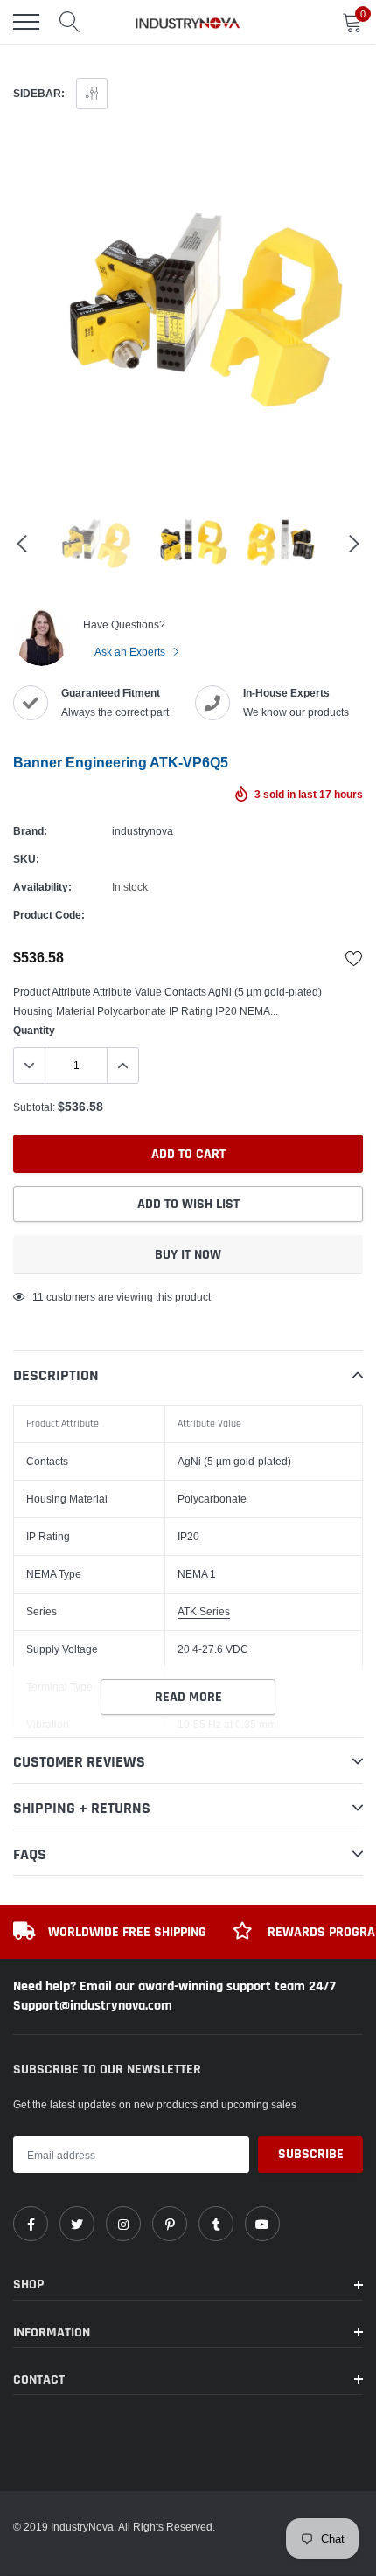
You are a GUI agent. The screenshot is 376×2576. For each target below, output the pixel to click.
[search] (70, 22)
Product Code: (49, 915)
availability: (42, 887)
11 (38, 1297)
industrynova (143, 831)
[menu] (26, 22)
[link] (31, 2224)
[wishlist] (354, 958)
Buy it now (188, 1255)
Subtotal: (34, 1107)
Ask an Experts (131, 652)
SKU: (26, 859)
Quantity (34, 1030)
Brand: (30, 831)
